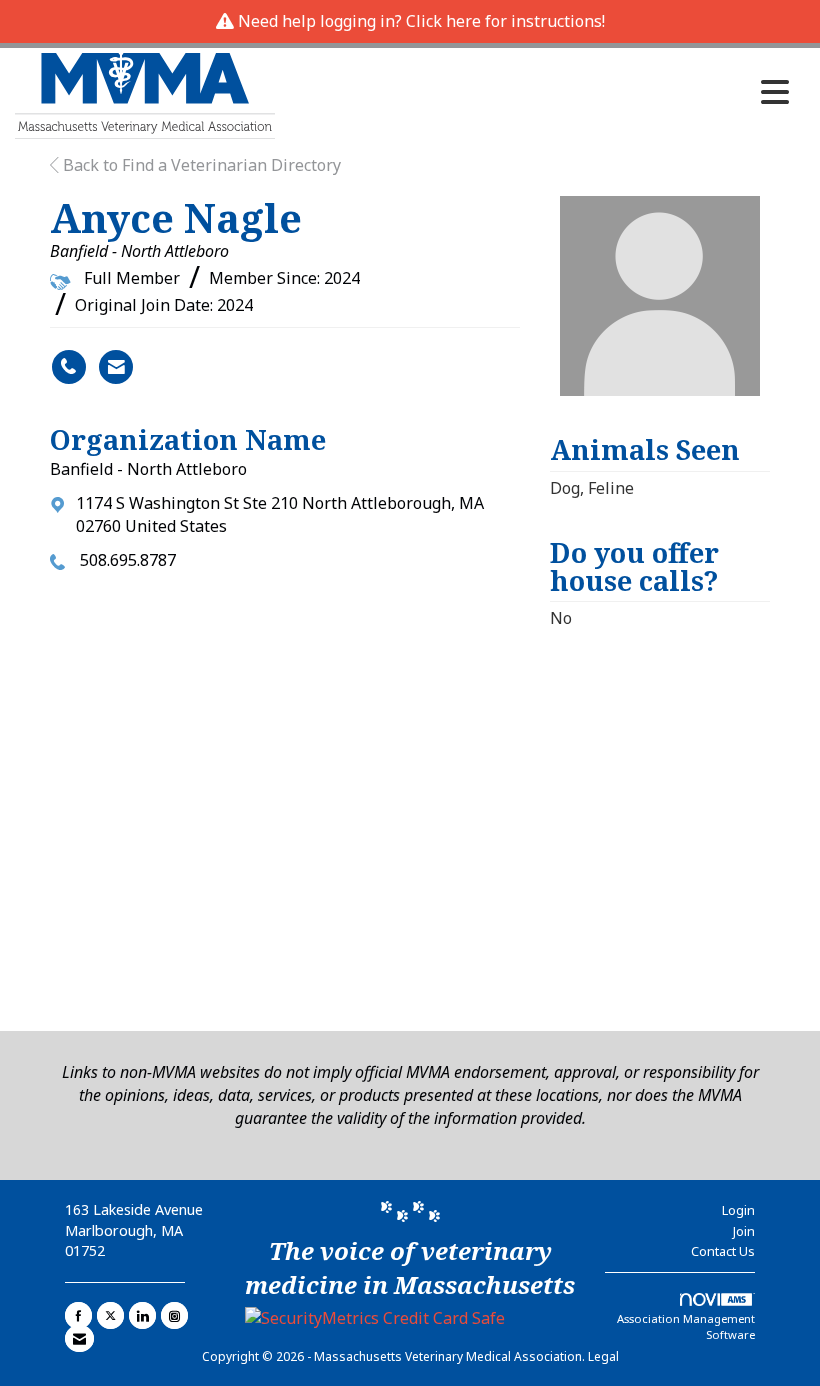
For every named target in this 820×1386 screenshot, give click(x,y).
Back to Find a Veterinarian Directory (200, 165)
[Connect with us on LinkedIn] (142, 1315)
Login (738, 1210)
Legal (603, 1356)
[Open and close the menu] (537, 92)
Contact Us (723, 1251)
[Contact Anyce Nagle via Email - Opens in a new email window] (116, 367)
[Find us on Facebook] (78, 1315)
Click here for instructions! (505, 21)
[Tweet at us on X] (110, 1315)
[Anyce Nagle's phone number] (69, 367)
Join (744, 1231)
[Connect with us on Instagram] (174, 1315)
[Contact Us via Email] (79, 1338)
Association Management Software (686, 1326)
